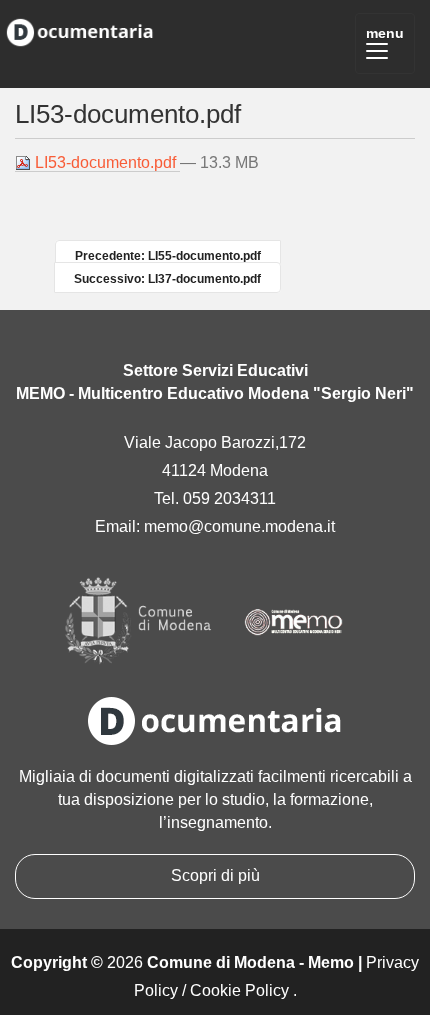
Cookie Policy (239, 990)
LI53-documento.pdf (105, 162)
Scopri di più (215, 875)
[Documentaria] (80, 29)
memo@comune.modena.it (239, 526)
